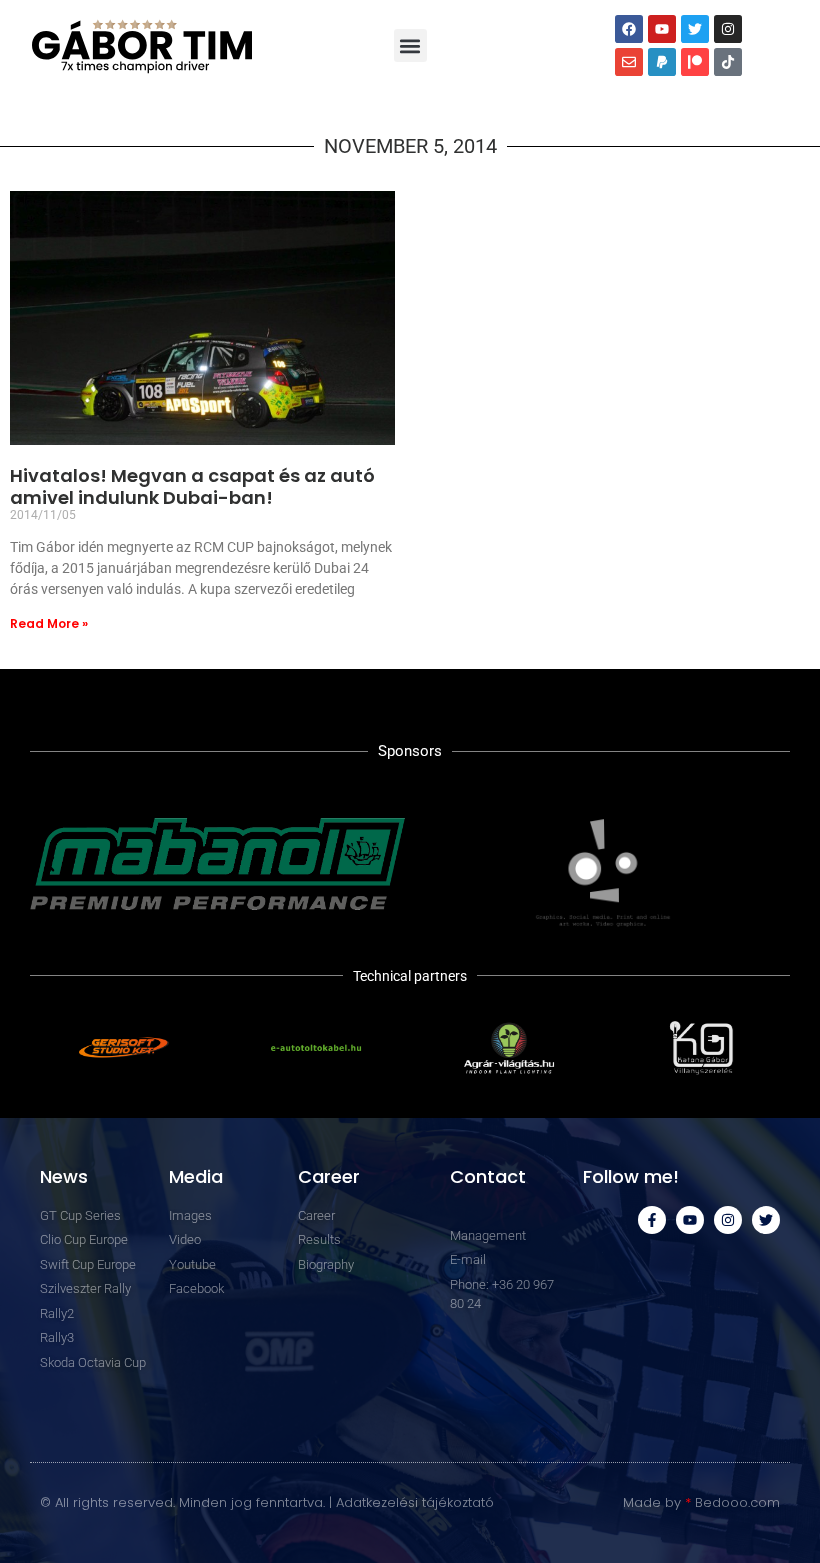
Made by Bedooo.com (701, 1502)
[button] (410, 45)
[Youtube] (662, 29)
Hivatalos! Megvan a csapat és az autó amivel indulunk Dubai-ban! (192, 486)
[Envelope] (629, 62)
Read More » (49, 623)
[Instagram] (728, 29)
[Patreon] (695, 62)
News (64, 1176)
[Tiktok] (728, 62)
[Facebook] (629, 29)
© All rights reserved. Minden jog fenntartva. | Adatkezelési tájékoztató (267, 1502)
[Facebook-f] (652, 1220)
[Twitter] (695, 29)
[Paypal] (662, 62)
